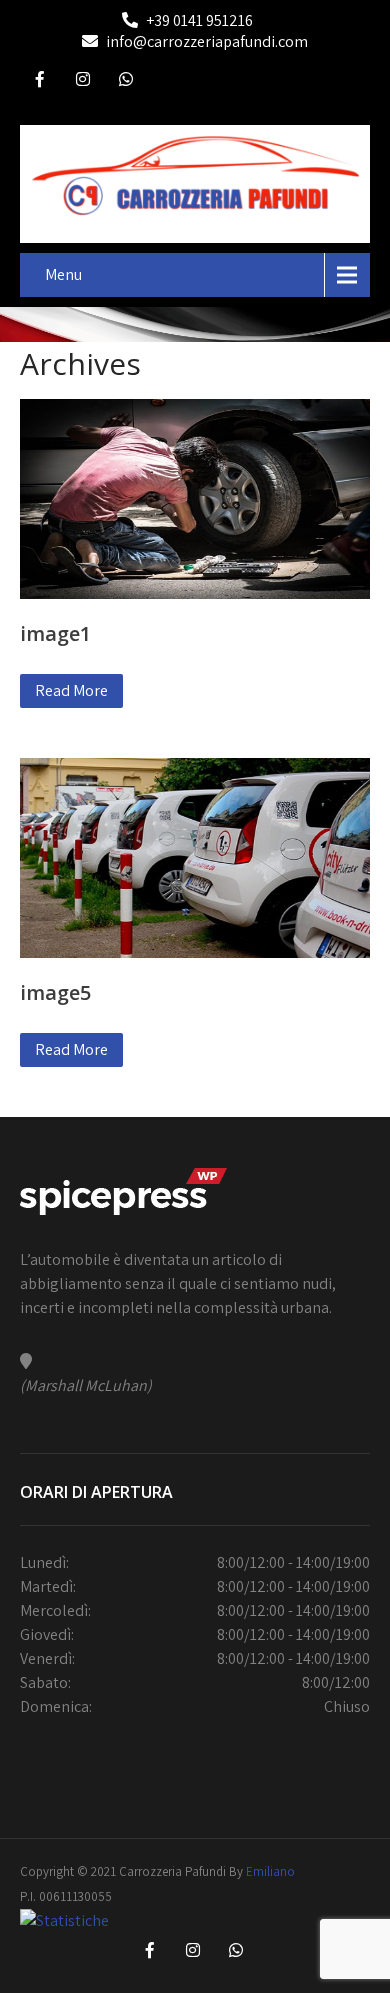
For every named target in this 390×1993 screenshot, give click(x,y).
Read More (71, 690)
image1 (55, 633)
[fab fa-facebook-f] (40, 82)
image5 (55, 992)
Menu (63, 274)
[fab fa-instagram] (83, 82)
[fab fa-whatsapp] (126, 82)
